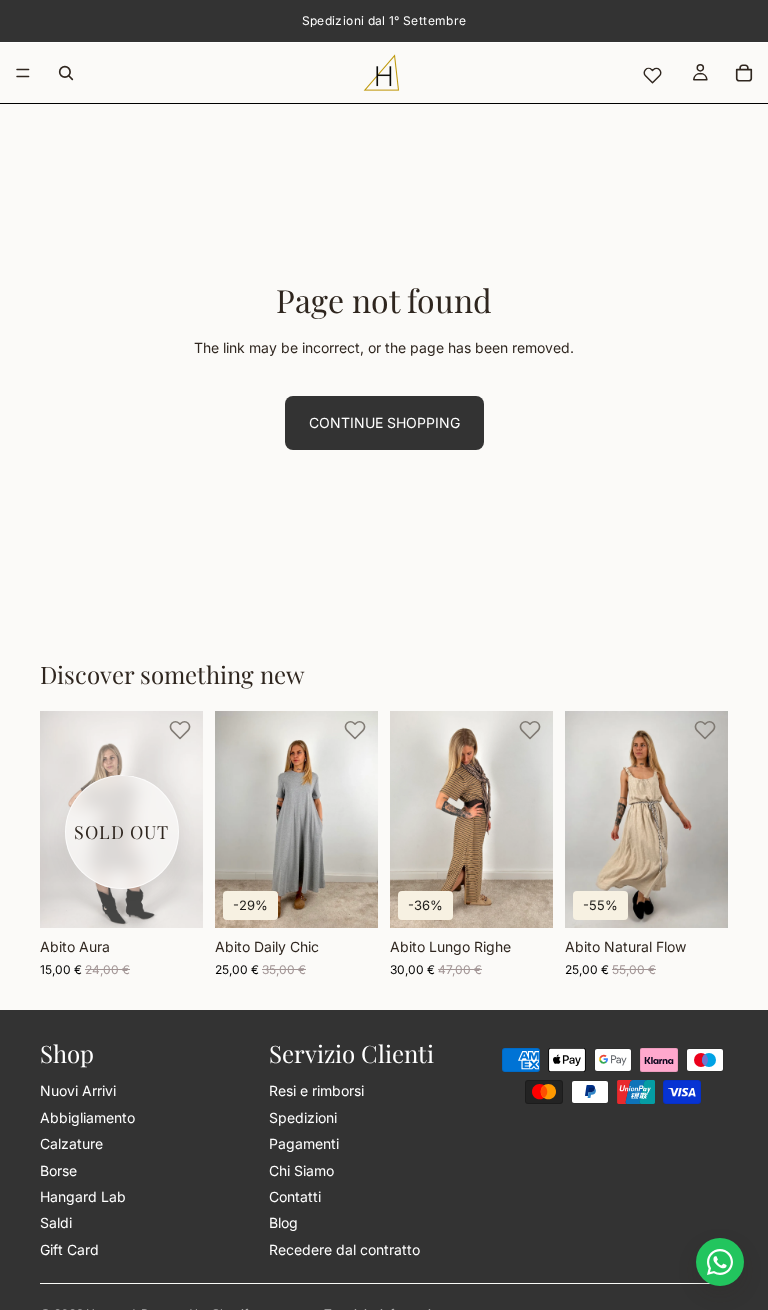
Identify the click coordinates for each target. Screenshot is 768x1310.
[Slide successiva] (181, 819)
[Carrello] (744, 73)
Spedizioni (303, 1117)
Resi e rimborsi (316, 1091)
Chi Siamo (301, 1170)
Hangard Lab (83, 1196)
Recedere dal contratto (344, 1249)
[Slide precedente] (62, 819)
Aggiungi (539, 886)
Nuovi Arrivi (78, 1091)
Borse (58, 1170)
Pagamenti (304, 1144)
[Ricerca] (66, 73)
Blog (283, 1223)
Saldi (56, 1223)
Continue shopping (384, 422)
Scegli (364, 896)
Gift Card (69, 1249)
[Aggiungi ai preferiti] (180, 730)
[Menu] (23, 73)
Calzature (71, 1144)
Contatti (295, 1196)
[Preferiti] (652, 75)
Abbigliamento (87, 1117)
